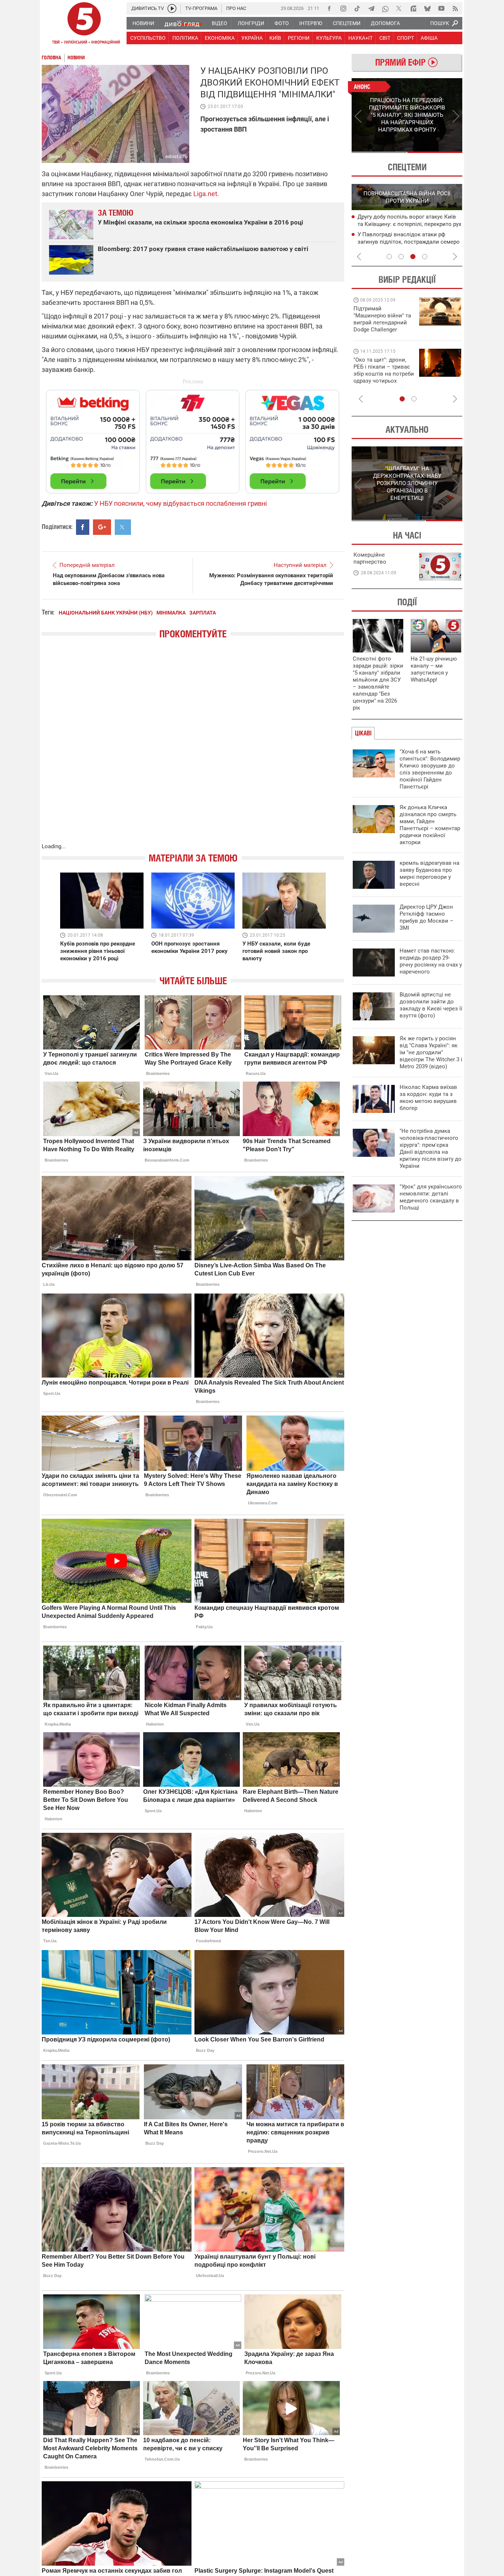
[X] (399, 8)
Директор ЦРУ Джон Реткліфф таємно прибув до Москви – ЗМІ (427, 917)
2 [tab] (435, 152)
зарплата (203, 613)
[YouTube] (441, 8)
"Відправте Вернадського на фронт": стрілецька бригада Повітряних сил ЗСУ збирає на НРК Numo (379, 377)
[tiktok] (357, 8)
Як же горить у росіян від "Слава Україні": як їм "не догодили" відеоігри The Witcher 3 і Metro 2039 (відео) (431, 1052)
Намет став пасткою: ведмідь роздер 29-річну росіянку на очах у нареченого (431, 961)
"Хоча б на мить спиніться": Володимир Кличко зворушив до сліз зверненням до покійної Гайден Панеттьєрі (430, 769)
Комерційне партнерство (370, 558)
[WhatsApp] (385, 8)
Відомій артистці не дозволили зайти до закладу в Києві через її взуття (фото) (431, 1005)
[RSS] (455, 8)
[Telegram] (371, 8)
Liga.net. (206, 194)
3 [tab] (413, 257)
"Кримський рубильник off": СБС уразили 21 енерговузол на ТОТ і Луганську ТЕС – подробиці (401, 224)
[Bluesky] (427, 8)
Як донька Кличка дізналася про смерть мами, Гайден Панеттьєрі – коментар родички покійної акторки (430, 825)
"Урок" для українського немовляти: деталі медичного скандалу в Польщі (431, 1197)
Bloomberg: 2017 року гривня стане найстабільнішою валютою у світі (203, 249)
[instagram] (343, 8)
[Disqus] (193, 748)
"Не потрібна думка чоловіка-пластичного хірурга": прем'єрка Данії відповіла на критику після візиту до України (431, 1148)
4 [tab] (425, 257)
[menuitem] (143, 23)
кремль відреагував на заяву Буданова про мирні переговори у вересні (429, 873)
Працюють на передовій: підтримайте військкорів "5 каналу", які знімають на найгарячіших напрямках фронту (383, 330)
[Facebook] (329, 8)
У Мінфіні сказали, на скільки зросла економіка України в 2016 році (201, 222)
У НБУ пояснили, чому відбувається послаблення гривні (180, 503)
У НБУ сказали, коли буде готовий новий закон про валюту (276, 951)
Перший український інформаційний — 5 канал (84, 24)
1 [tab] (379, 152)
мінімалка (171, 613)
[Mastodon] (413, 8)
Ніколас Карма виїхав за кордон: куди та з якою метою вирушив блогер (428, 1098)
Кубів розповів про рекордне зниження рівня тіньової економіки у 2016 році (98, 951)
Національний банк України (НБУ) (106, 613)
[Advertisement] (193, 438)
